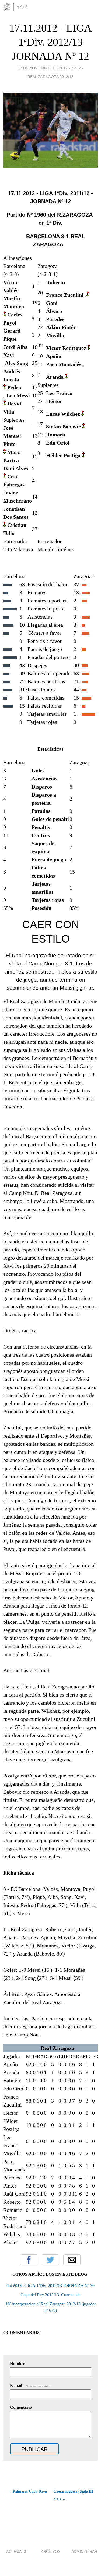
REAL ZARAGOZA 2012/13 (50, 77)
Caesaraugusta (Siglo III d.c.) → (73, 2495)
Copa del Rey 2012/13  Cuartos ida (50, 2295)
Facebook (29, 2260)
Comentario (21, 2407)
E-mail (30, 2385)
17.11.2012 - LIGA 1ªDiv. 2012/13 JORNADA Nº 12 (50, 42)
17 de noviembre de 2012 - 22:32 (49, 68)
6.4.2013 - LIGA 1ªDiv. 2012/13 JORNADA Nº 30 (50, 2286)
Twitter (50, 2260)
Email (72, 2260)
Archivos (51, 2551)
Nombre (18, 2364)
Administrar (84, 2551)
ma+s (22, 7)
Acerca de (17, 2551)
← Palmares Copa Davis (28, 2491)
